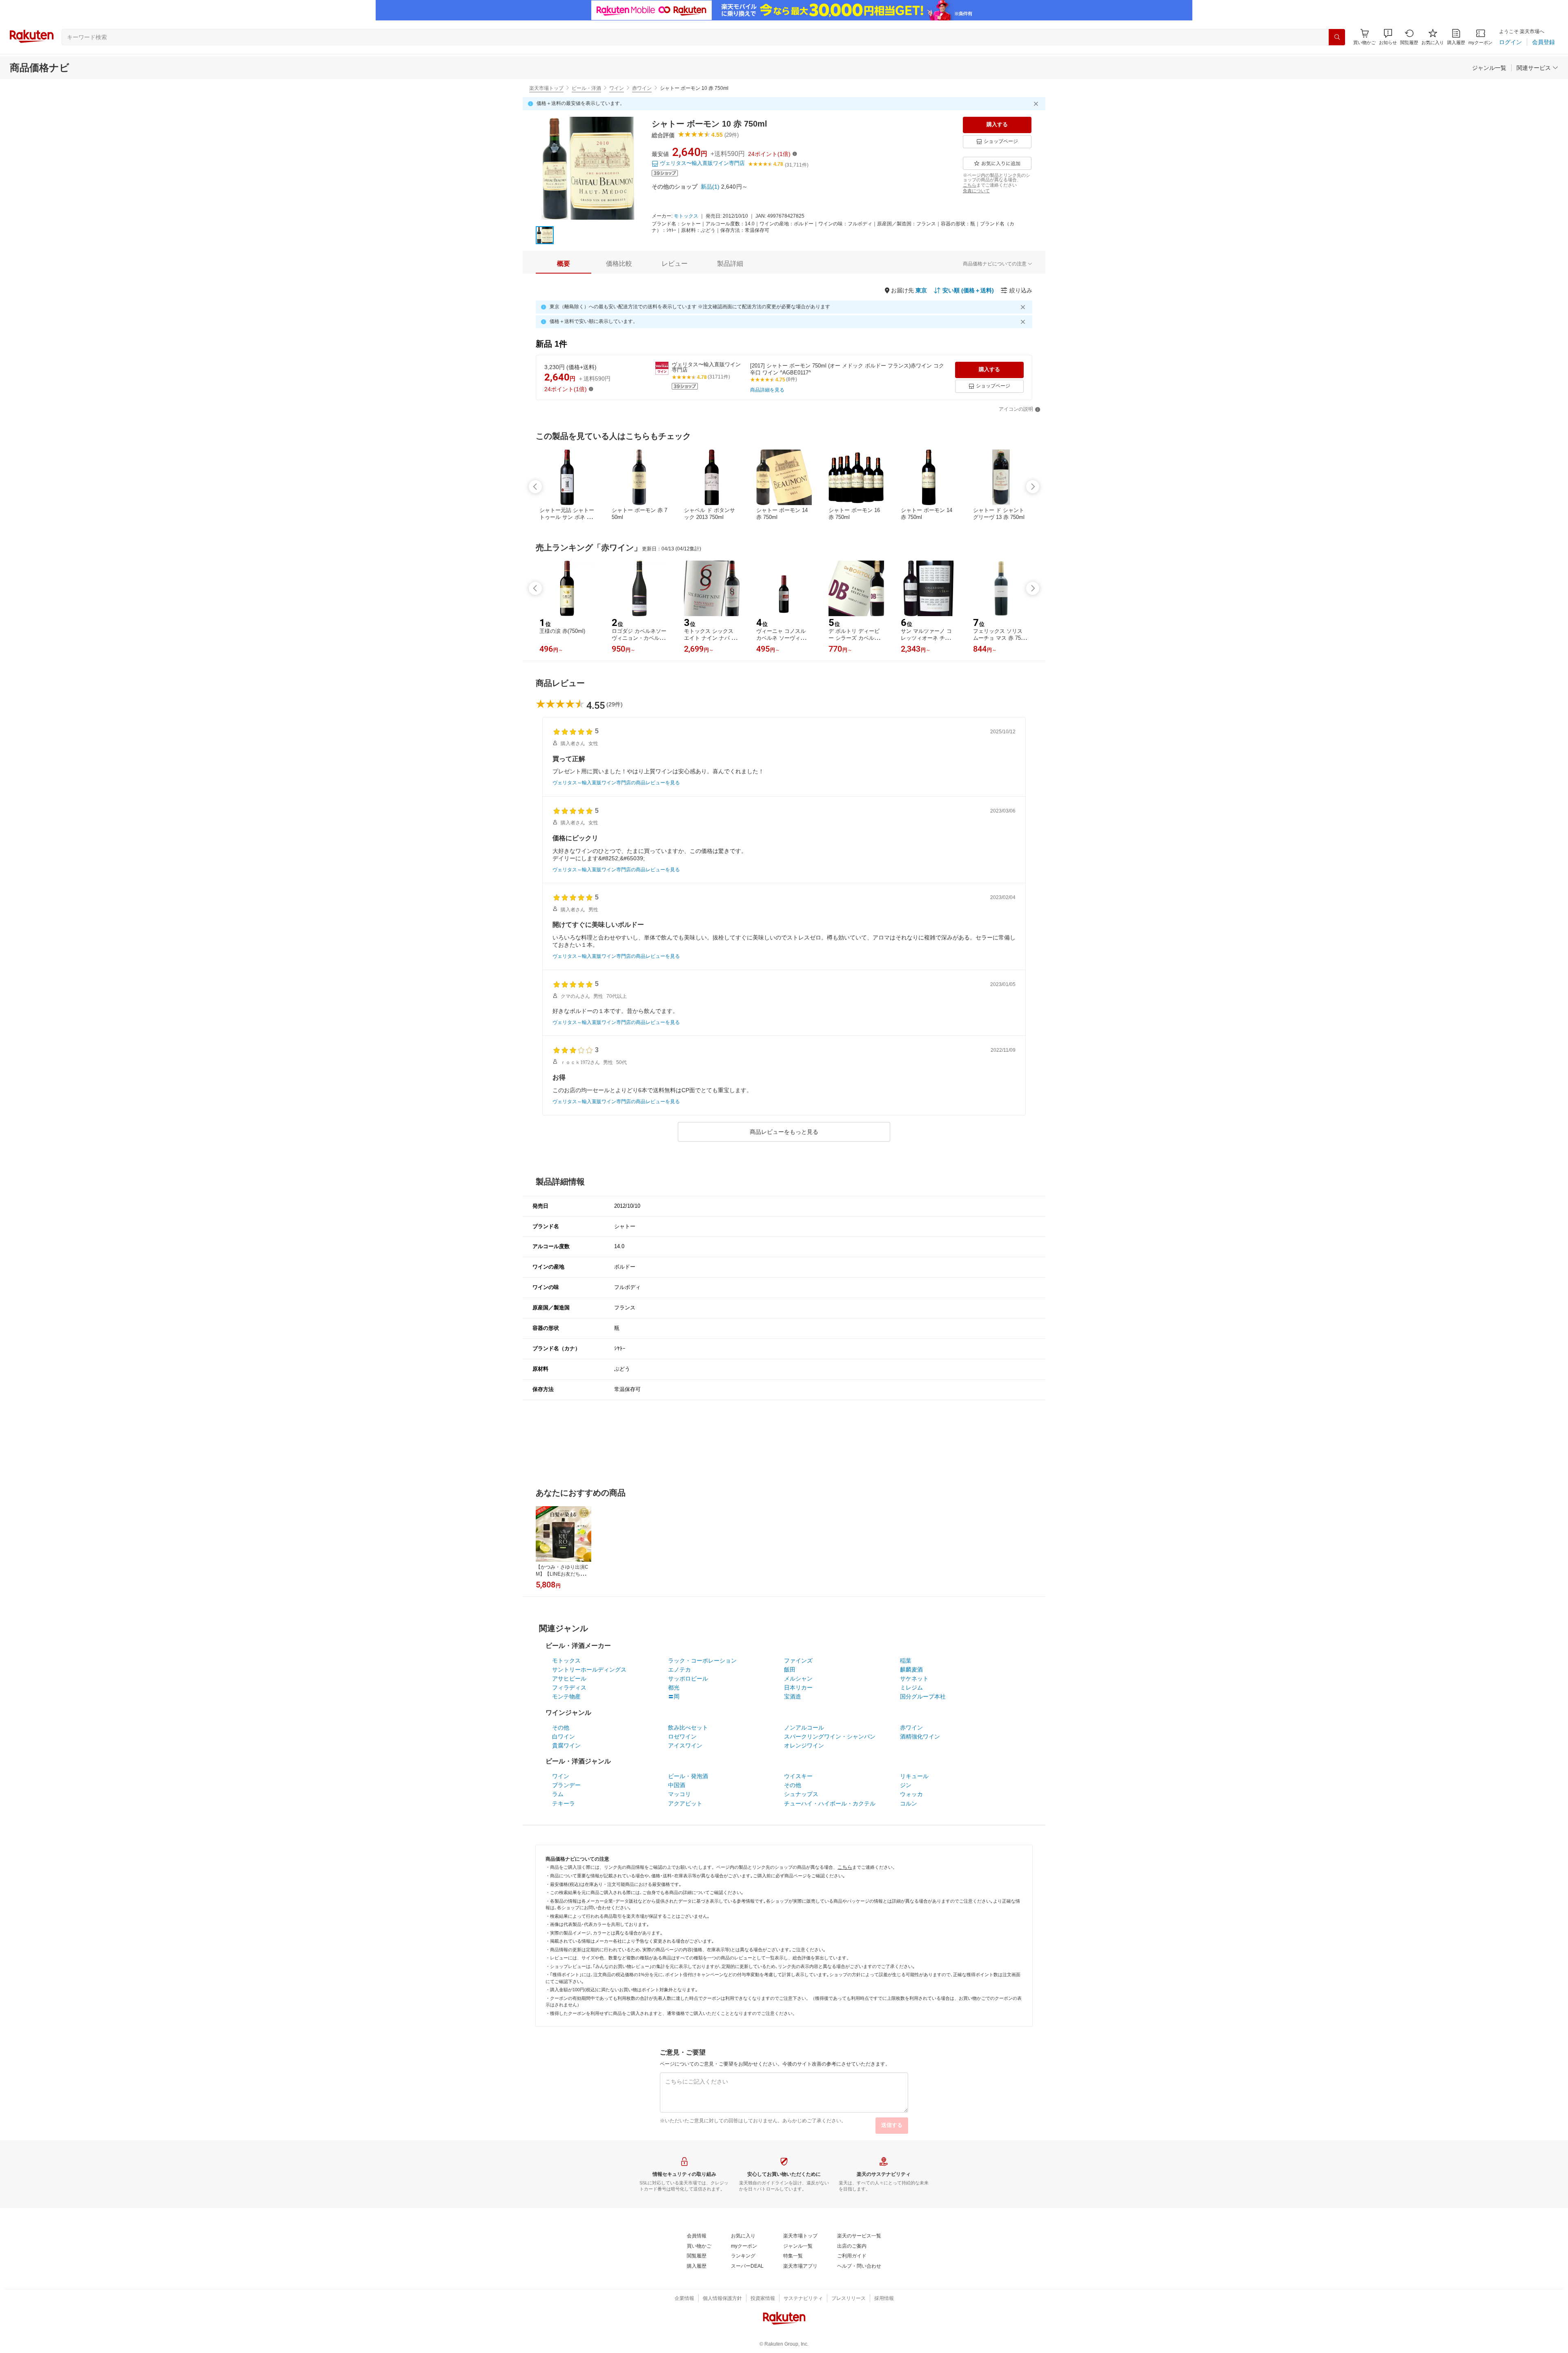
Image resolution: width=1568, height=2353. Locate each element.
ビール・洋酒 (586, 88)
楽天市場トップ (546, 88)
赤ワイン (642, 88)
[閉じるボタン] (1037, 104)
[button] (1388, 37)
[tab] (563, 264)
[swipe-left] (535, 487)
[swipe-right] (1033, 487)
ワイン (617, 88)
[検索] (1337, 37)
